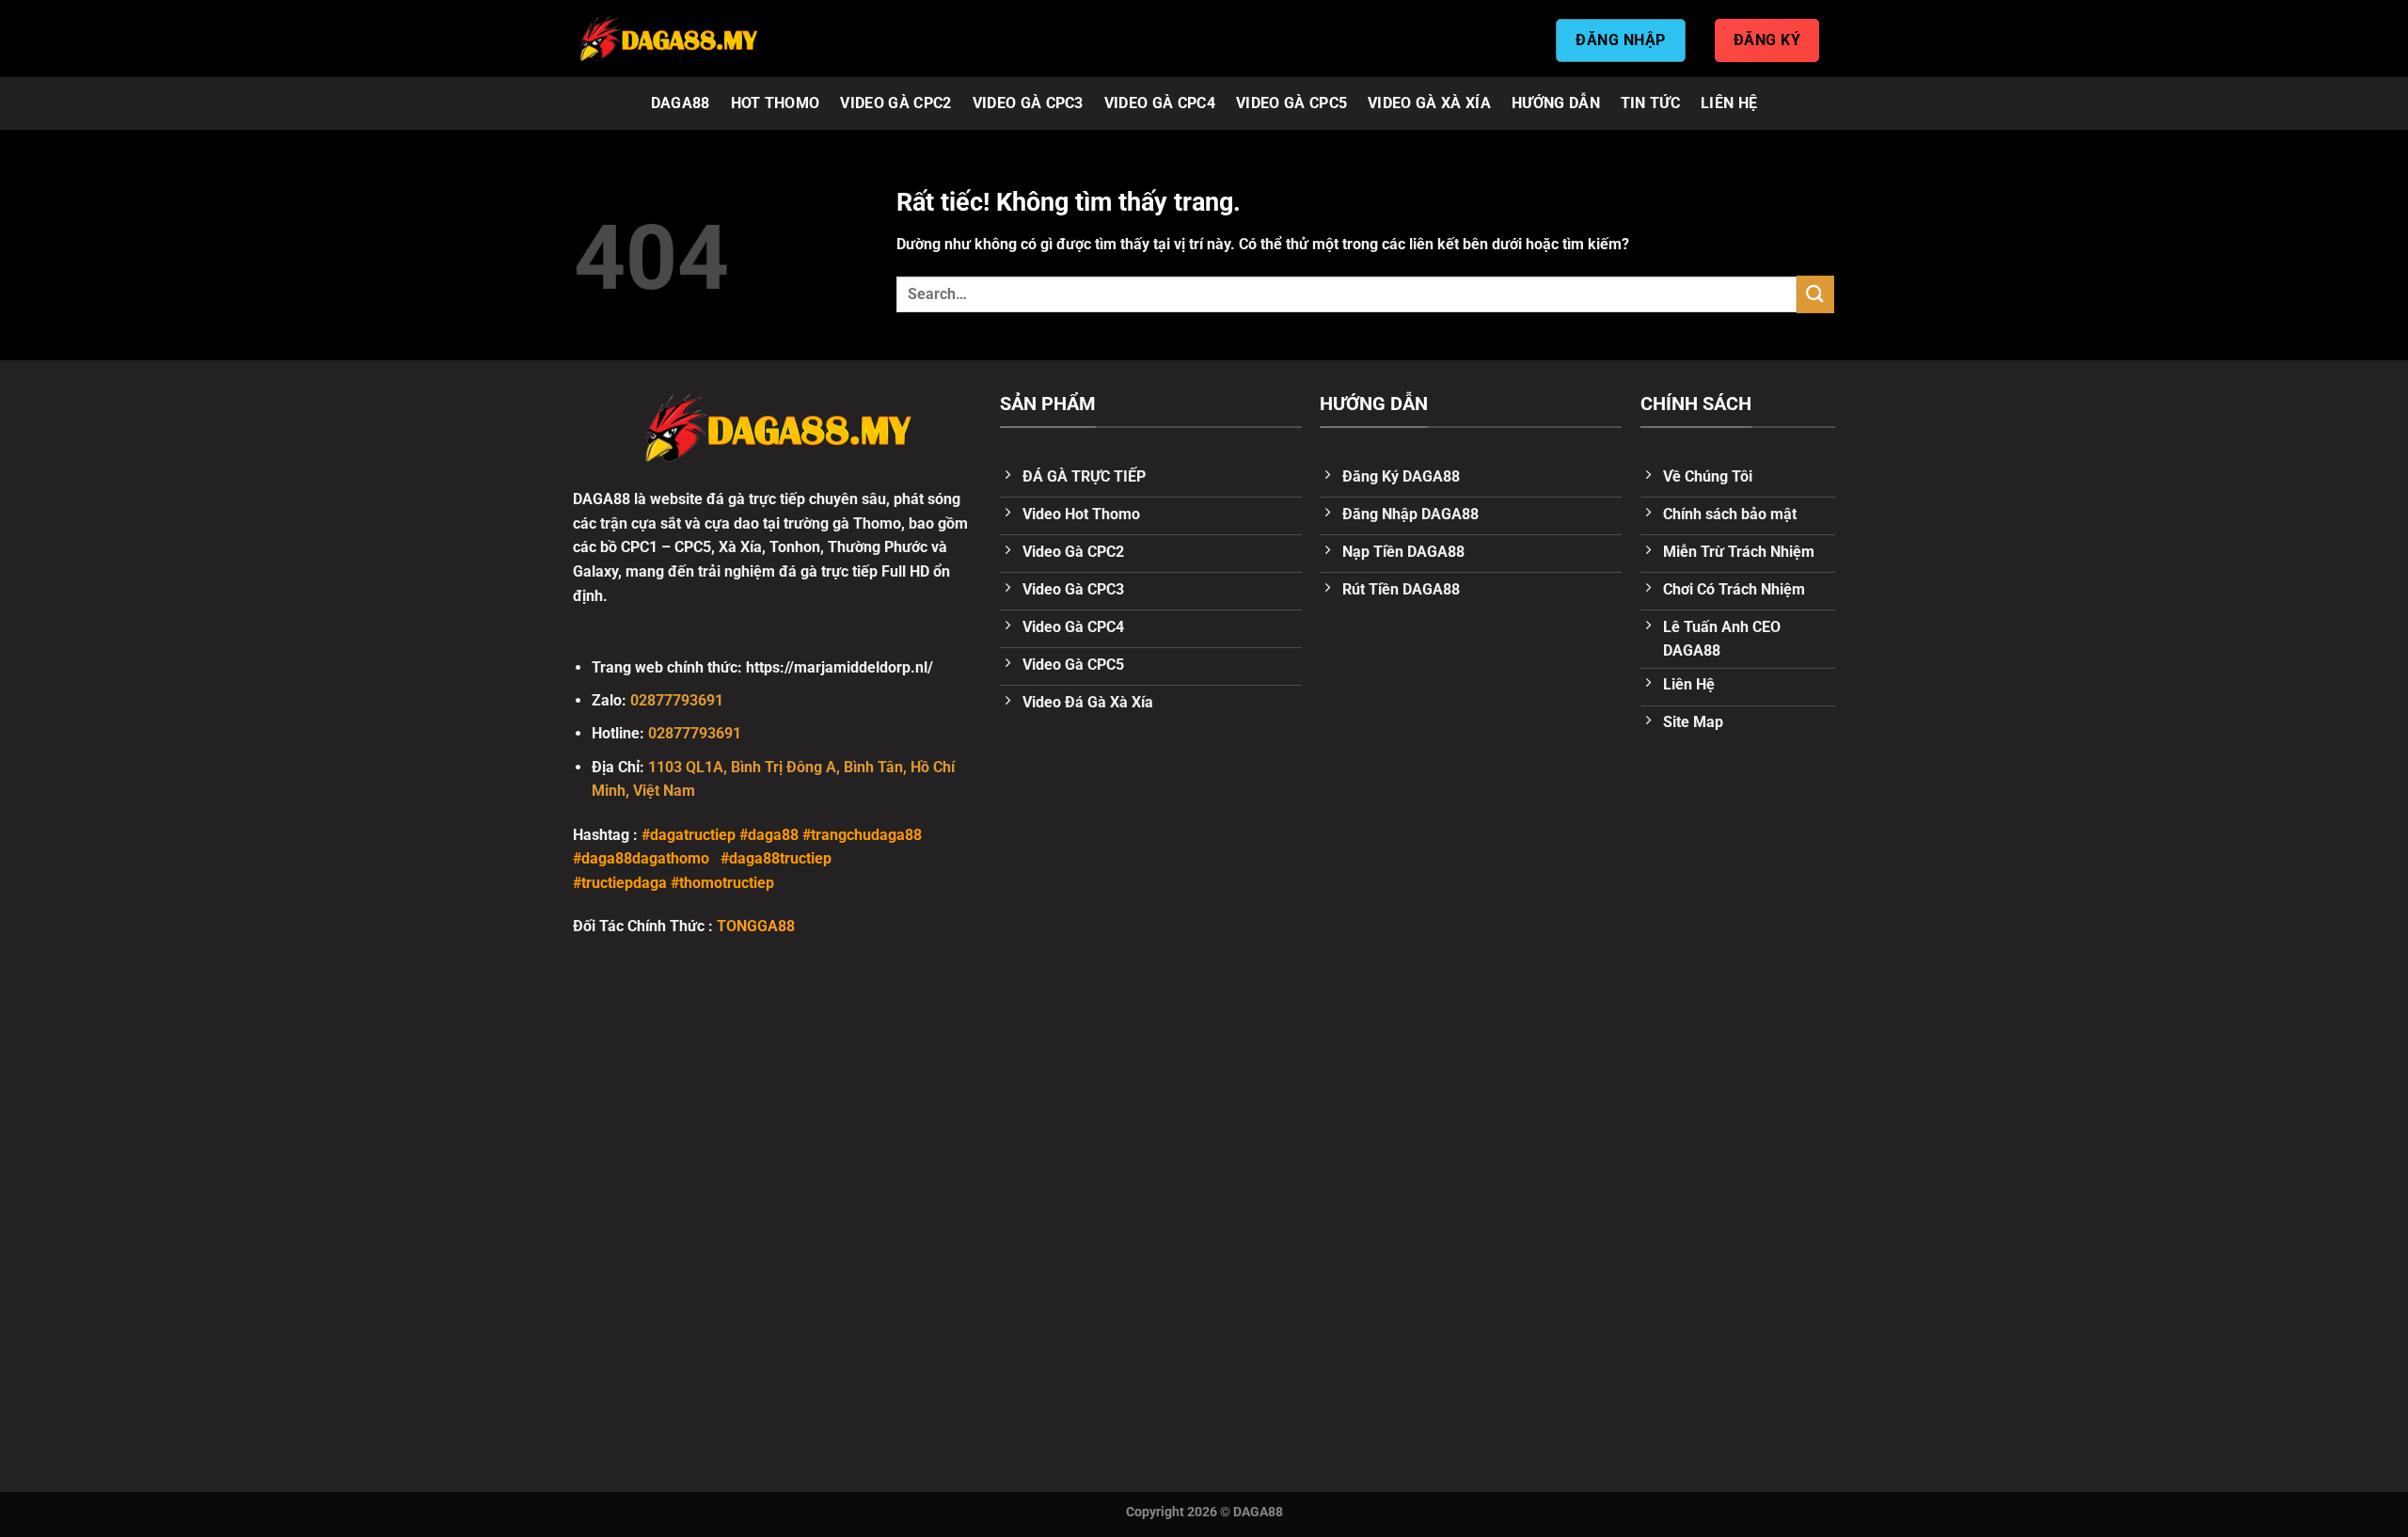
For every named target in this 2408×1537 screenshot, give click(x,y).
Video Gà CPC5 (1291, 103)
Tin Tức (1650, 103)
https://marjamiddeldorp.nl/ (840, 667)
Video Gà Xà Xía (1429, 103)
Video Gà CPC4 (1160, 103)
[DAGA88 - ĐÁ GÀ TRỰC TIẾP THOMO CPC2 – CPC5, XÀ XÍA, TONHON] (668, 39)
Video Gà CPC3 (1028, 103)
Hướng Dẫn (1556, 103)
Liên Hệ (1729, 103)
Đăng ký (1767, 40)
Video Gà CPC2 (895, 103)
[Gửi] (1815, 294)
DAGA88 (681, 103)
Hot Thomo (776, 103)
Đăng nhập (1620, 40)
